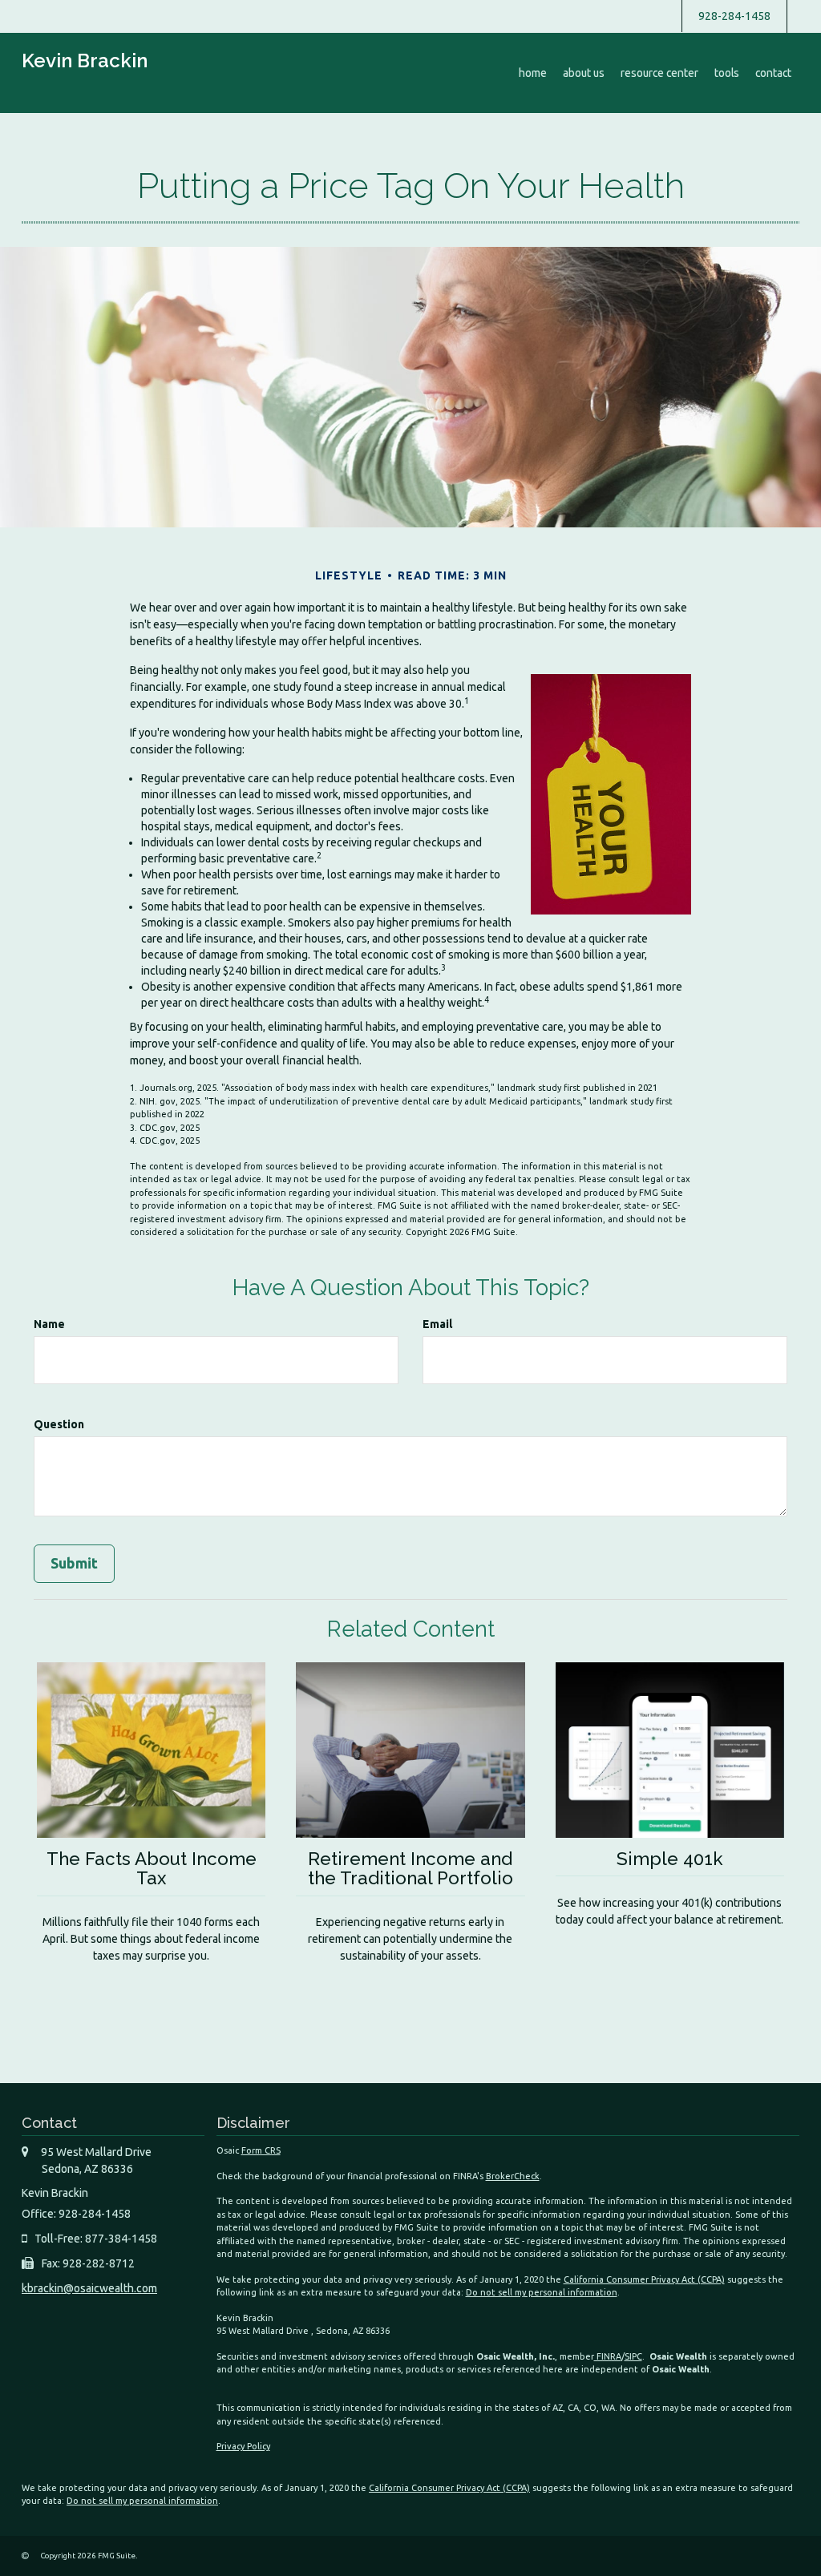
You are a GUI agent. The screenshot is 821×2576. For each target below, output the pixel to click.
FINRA (608, 2356)
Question (59, 1424)
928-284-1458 (734, 16)
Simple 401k (670, 1859)
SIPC (633, 2356)
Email (437, 1324)
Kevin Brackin (85, 61)
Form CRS (261, 2150)
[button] (584, 73)
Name (49, 1324)
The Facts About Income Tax (152, 1869)
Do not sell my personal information (542, 2292)
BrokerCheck (513, 2176)
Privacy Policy (243, 2446)
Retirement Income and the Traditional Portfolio (410, 1869)
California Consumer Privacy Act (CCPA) (644, 2279)
